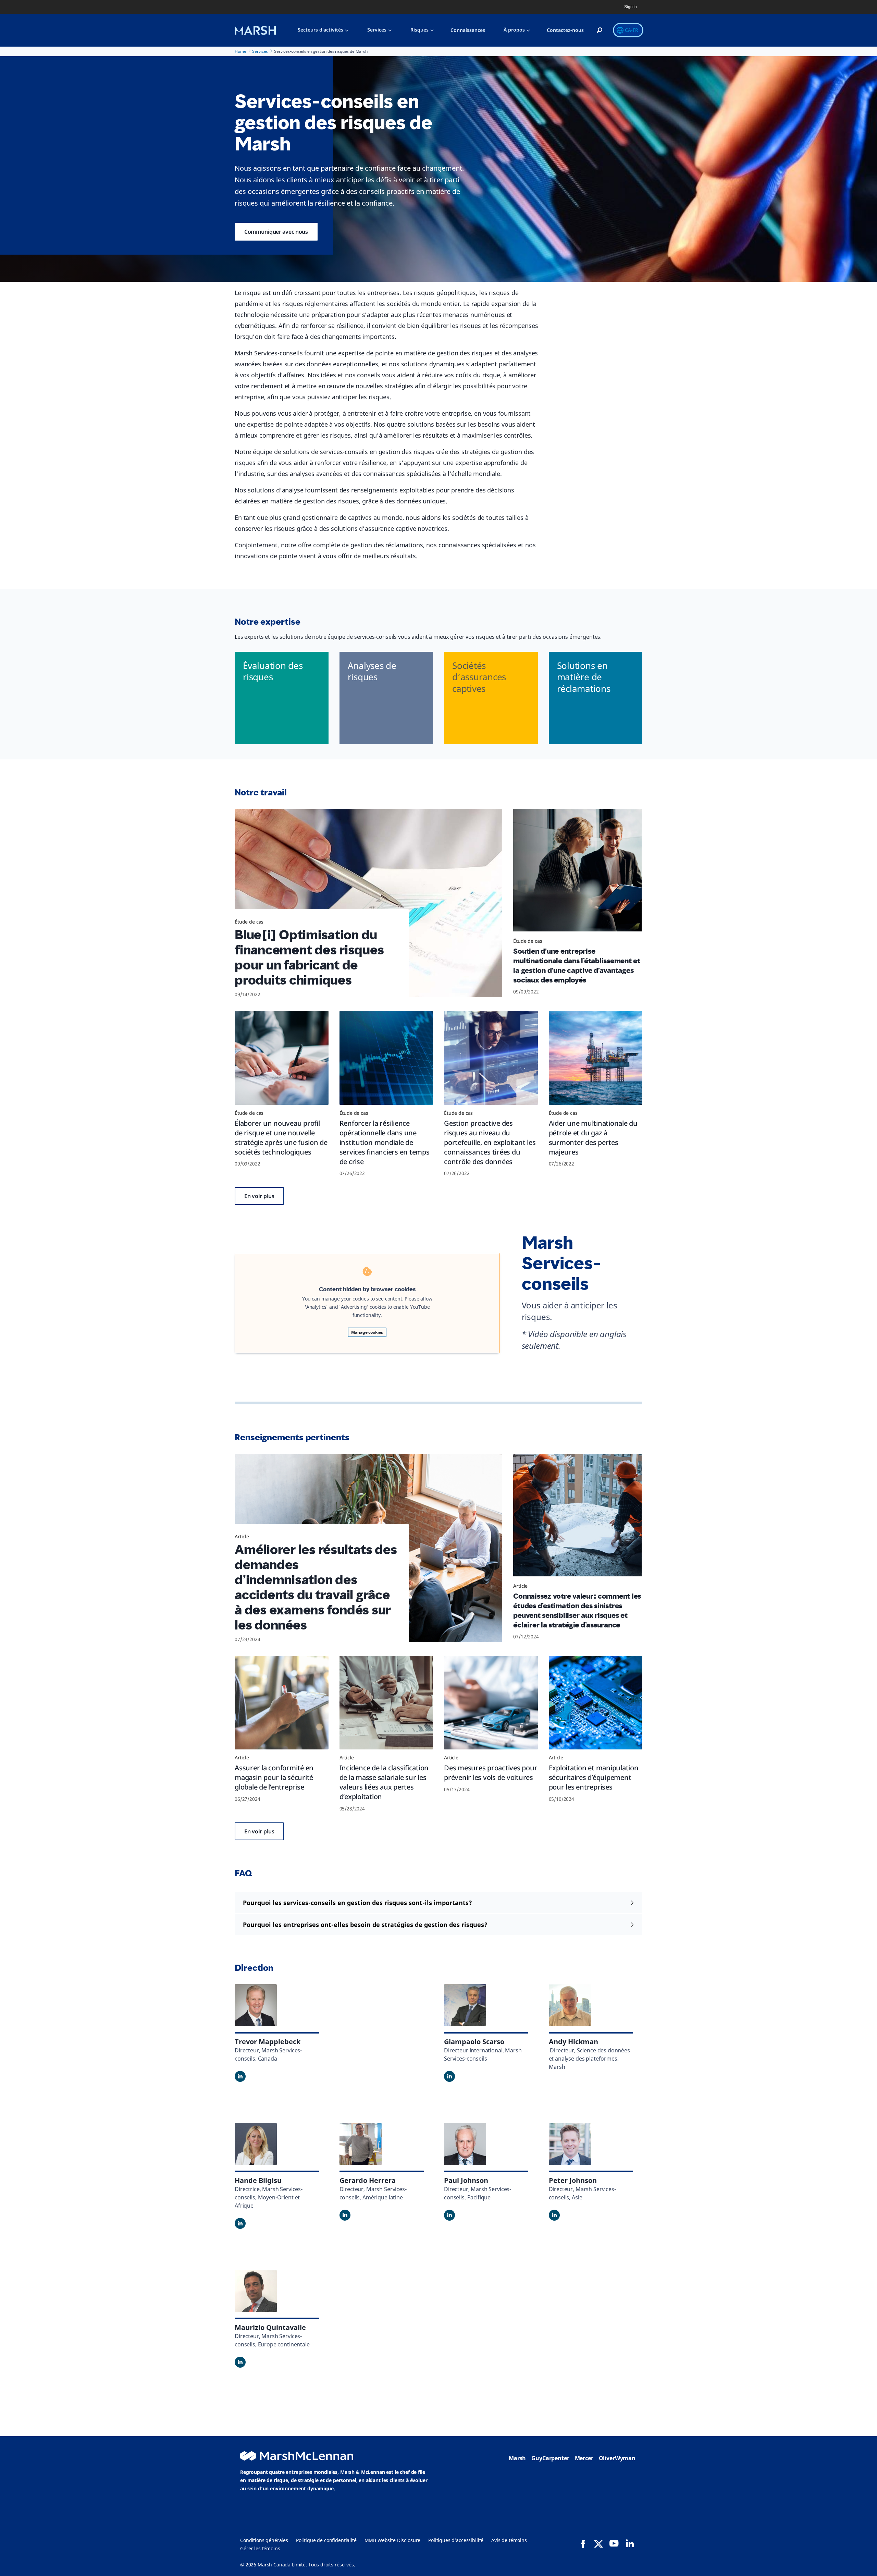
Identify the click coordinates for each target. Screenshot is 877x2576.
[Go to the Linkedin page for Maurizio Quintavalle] (240, 2362)
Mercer (584, 2458)
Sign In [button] (631, 7)
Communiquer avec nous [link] (276, 232)
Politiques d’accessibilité (456, 2540)
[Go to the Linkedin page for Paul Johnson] (449, 2215)
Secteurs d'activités (320, 30)
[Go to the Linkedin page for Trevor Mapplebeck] (240, 2076)
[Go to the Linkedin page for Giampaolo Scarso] (449, 2076)
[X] (598, 2543)
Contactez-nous (565, 30)
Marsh (517, 2458)
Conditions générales (264, 2540)
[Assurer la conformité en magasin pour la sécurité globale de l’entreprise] (282, 1703)
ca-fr (632, 30)
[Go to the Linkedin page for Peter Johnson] (554, 2215)
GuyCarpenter (550, 2458)
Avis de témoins (509, 2540)
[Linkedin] (630, 2543)
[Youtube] (614, 2543)
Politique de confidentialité (326, 2540)
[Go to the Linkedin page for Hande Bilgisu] (240, 2223)
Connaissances (468, 30)
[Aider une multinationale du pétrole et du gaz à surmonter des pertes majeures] (596, 1058)
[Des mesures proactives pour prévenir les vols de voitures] (491, 1703)
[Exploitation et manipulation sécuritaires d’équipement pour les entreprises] (596, 1703)
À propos (514, 30)
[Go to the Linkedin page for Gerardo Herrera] (345, 2215)
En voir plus (259, 1196)
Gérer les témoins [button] (260, 2548)
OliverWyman (617, 2458)
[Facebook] (583, 2544)
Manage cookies (367, 1332)
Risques (419, 30)
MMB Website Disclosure (393, 2540)
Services (377, 30)
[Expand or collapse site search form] (600, 30)
